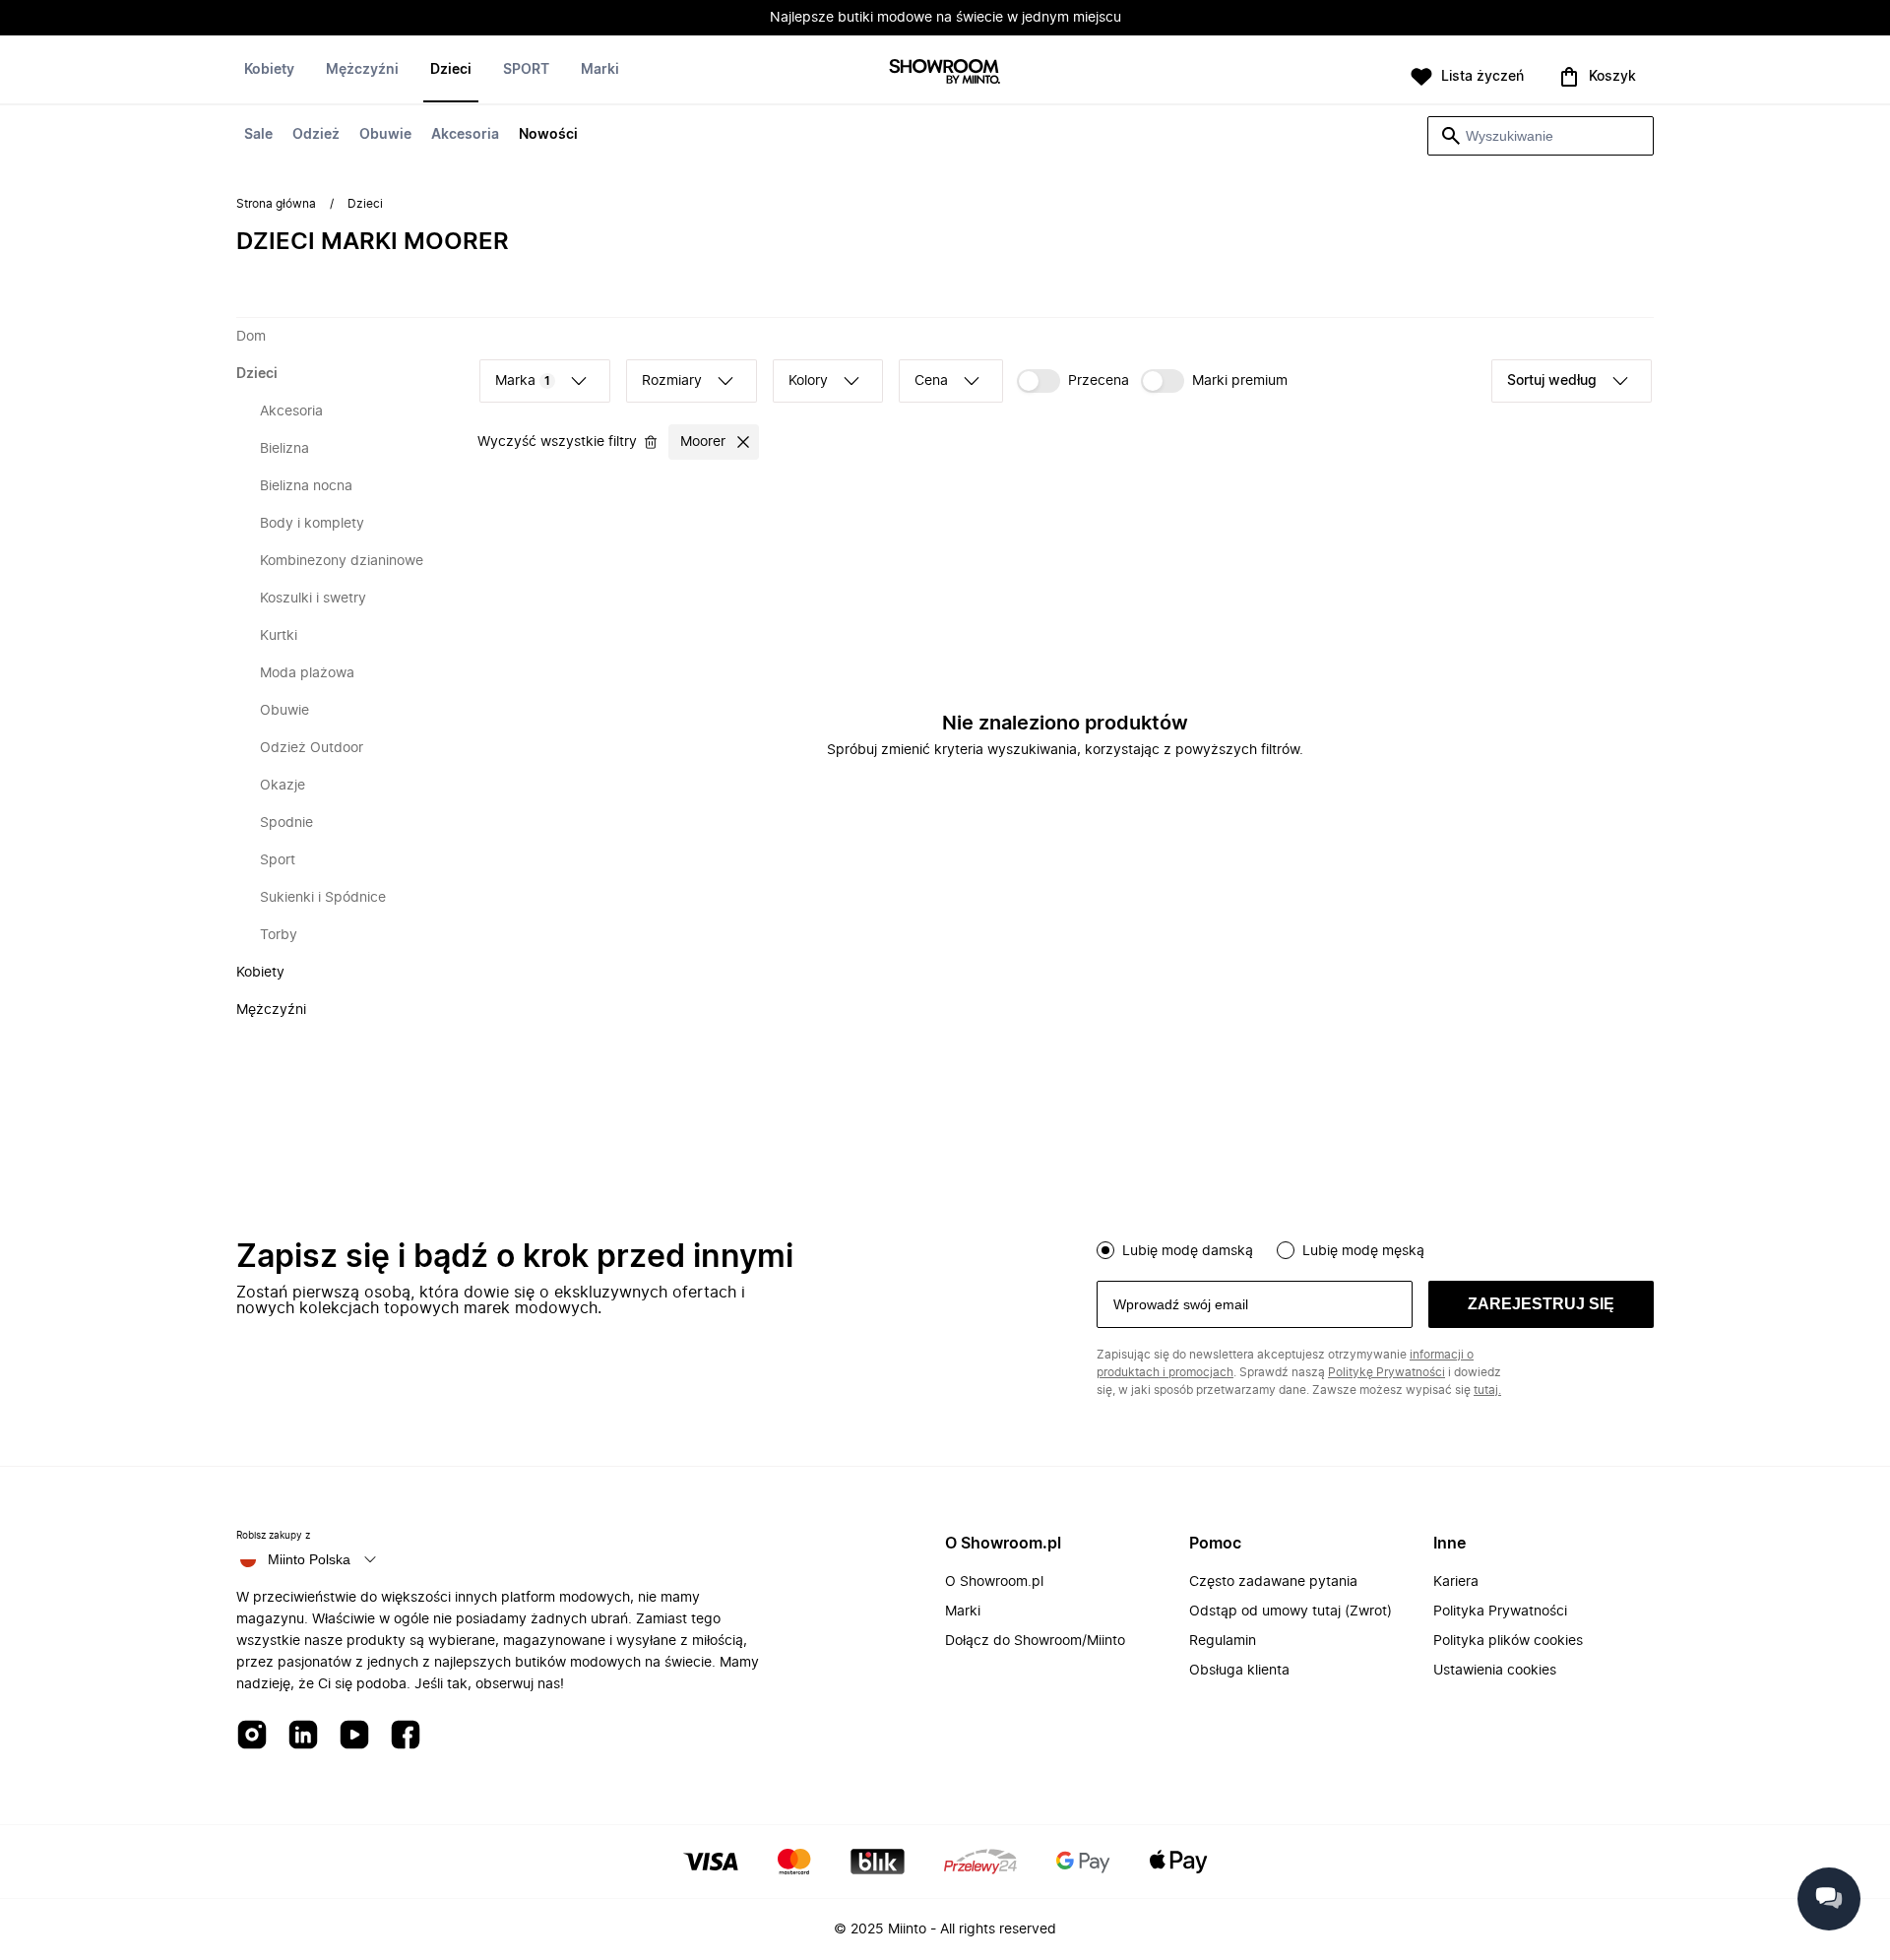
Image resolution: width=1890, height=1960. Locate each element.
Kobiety (269, 70)
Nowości (548, 135)
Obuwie (385, 135)
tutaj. (1487, 1390)
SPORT (526, 70)
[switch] (1073, 381)
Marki (600, 70)
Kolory (808, 381)
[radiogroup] (1375, 1248)
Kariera (1456, 1582)
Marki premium (1240, 381)
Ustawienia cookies (1495, 1671)
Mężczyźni (362, 70)
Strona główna (276, 204)
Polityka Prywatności (1500, 1612)
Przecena (1099, 381)
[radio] (1105, 1250)
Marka (523, 381)
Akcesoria (465, 135)
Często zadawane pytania (1273, 1582)
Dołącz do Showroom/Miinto (1035, 1641)
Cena (931, 381)
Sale (258, 135)
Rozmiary (672, 381)
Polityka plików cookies (1508, 1641)
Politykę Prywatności (1386, 1372)
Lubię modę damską (1188, 1251)
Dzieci (451, 70)
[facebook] (406, 1736)
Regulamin (1223, 1641)
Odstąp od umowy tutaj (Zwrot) (1291, 1612)
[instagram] (252, 1736)
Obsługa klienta (1239, 1671)
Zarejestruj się (1541, 1304)
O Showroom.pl (994, 1582)
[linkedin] (303, 1736)
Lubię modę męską (1363, 1251)
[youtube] (354, 1736)
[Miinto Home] (945, 73)
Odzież (316, 135)
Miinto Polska (309, 1559)
